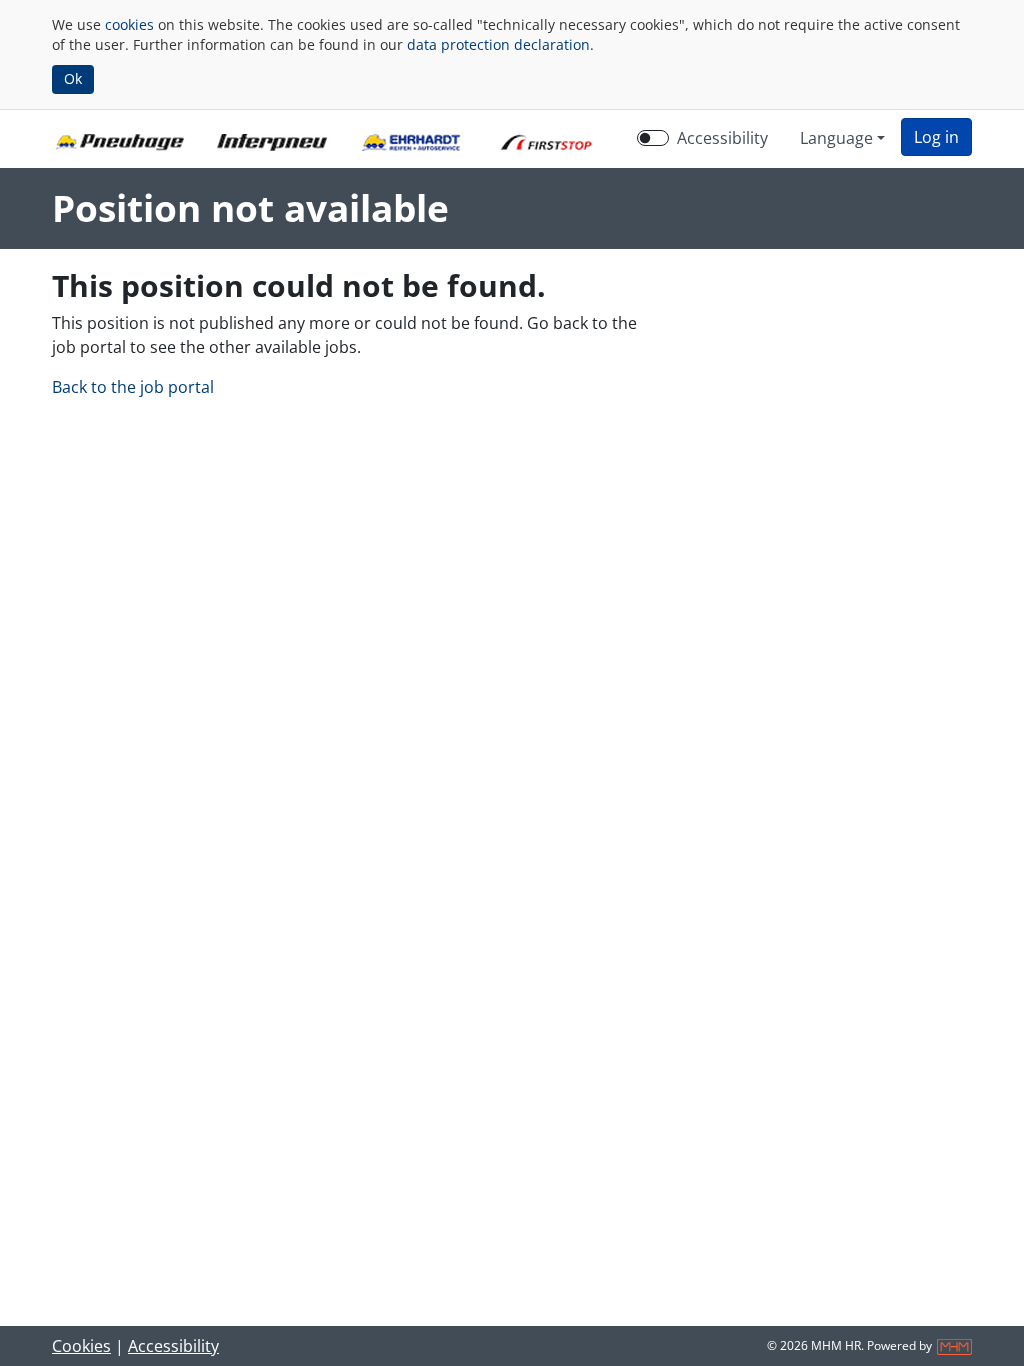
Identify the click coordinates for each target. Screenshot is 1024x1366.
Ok (73, 78)
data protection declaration (498, 44)
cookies (129, 24)
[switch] (653, 138)
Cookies (81, 1346)
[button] (936, 137)
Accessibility (722, 138)
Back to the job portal (133, 387)
